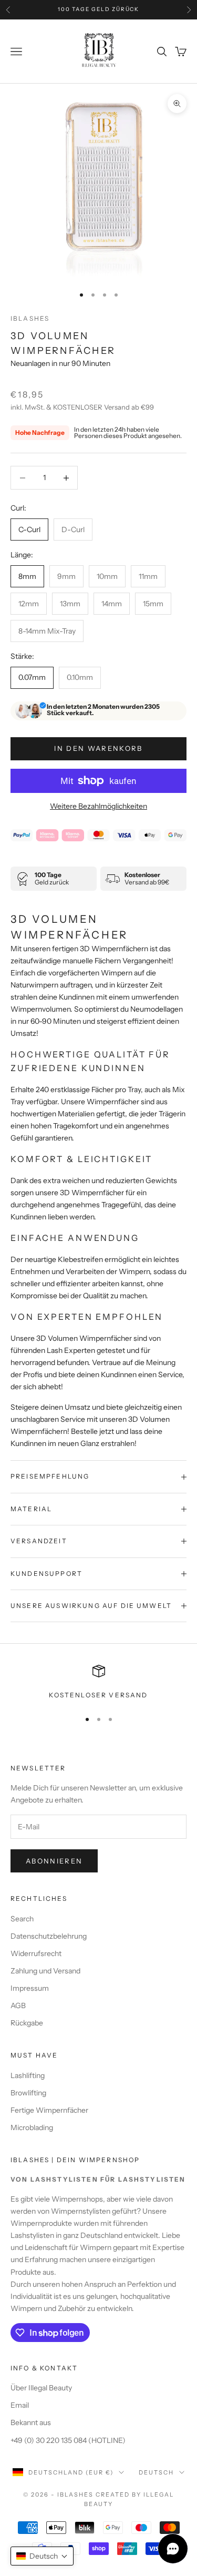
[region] (98, 1683)
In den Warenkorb (98, 748)
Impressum (30, 1988)
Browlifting (28, 2093)
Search (22, 1919)
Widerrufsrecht (36, 1953)
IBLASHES (30, 318)
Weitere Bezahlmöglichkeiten (98, 806)
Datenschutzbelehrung (49, 1936)
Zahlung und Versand (45, 1971)
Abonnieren (54, 1861)
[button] (42, 2556)
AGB (18, 2005)
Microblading (32, 2127)
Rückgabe (27, 2023)
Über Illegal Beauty (41, 2388)
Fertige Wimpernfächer (49, 2110)
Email (20, 2405)
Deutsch (156, 2472)
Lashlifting (28, 2075)
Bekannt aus (31, 2422)
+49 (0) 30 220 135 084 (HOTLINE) (68, 2440)
